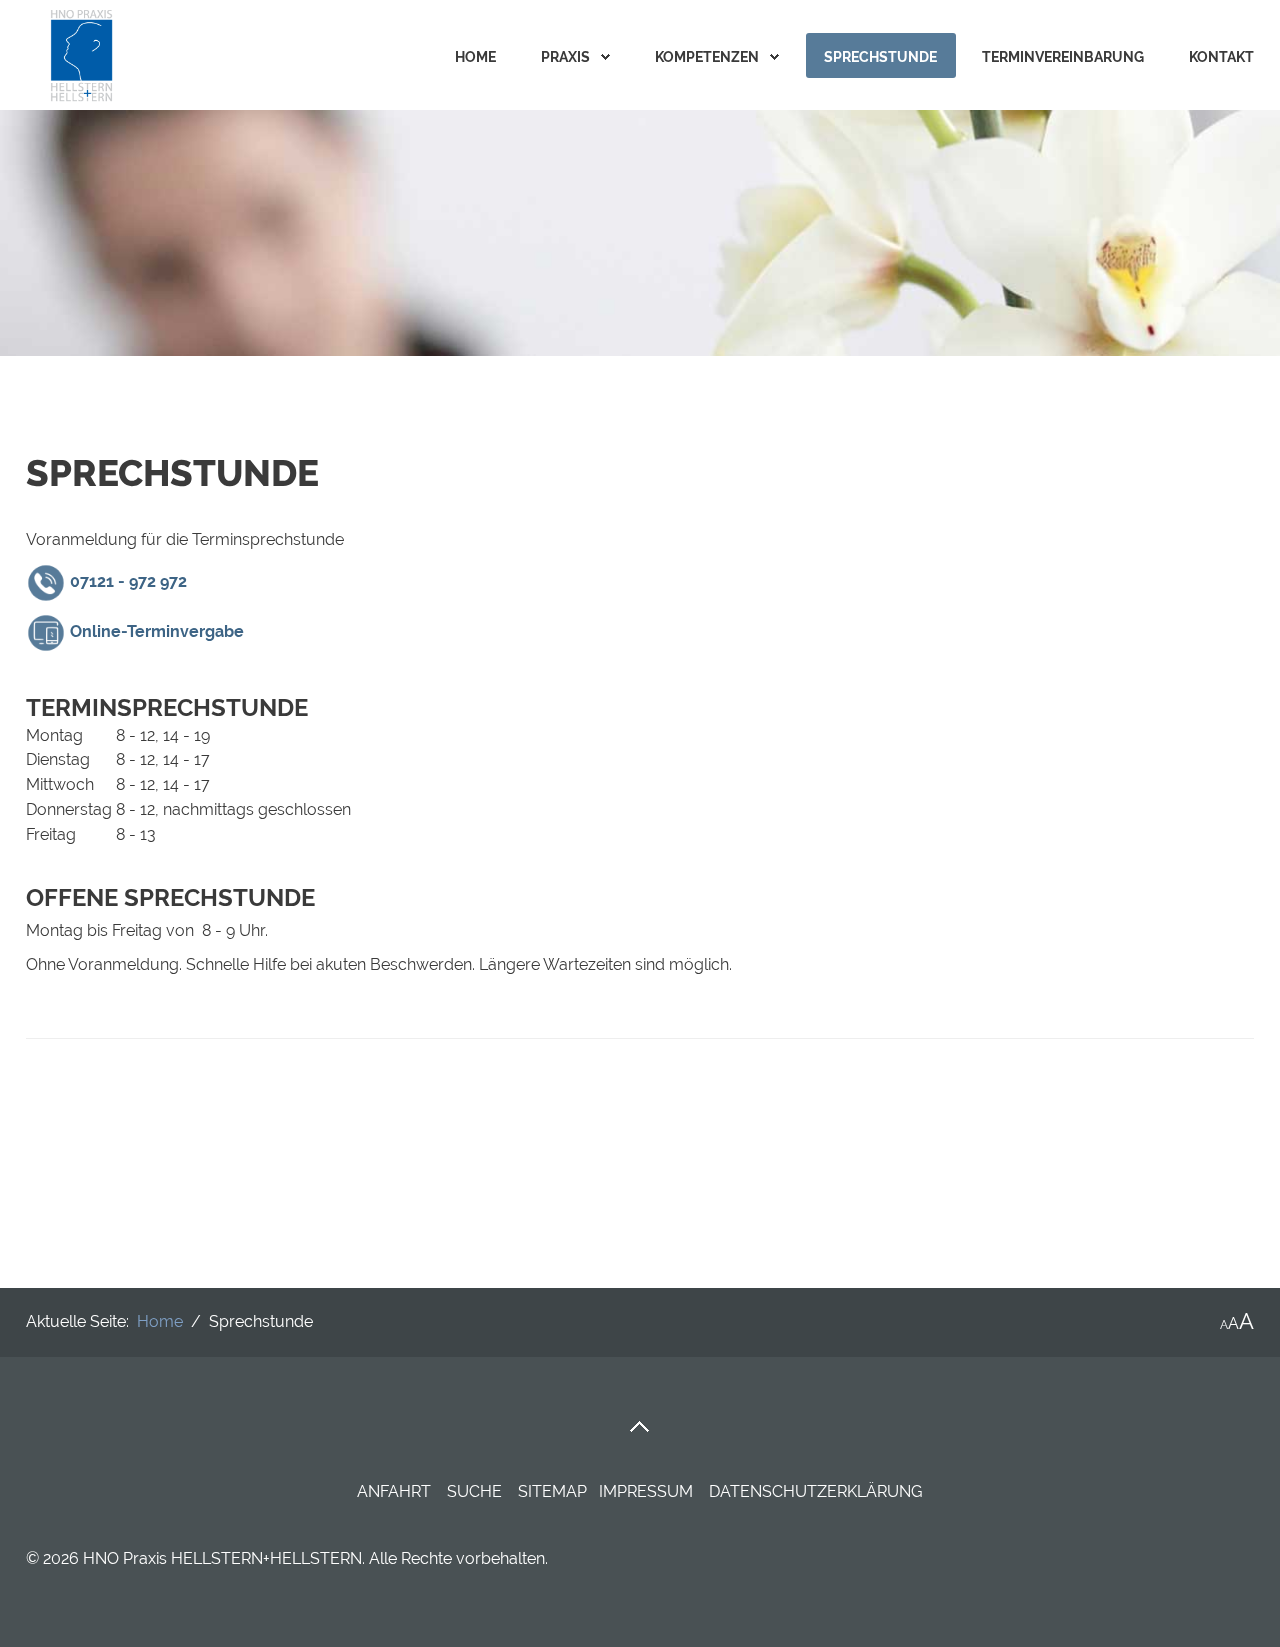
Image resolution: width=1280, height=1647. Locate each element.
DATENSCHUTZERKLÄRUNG (815, 1491)
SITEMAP (552, 1491)
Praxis (565, 57)
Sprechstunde (880, 57)
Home (475, 57)
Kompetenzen (707, 57)
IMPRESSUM (648, 1491)
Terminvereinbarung (1063, 57)
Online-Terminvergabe (157, 631)
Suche (474, 1491)
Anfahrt (394, 1491)
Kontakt (1221, 57)
